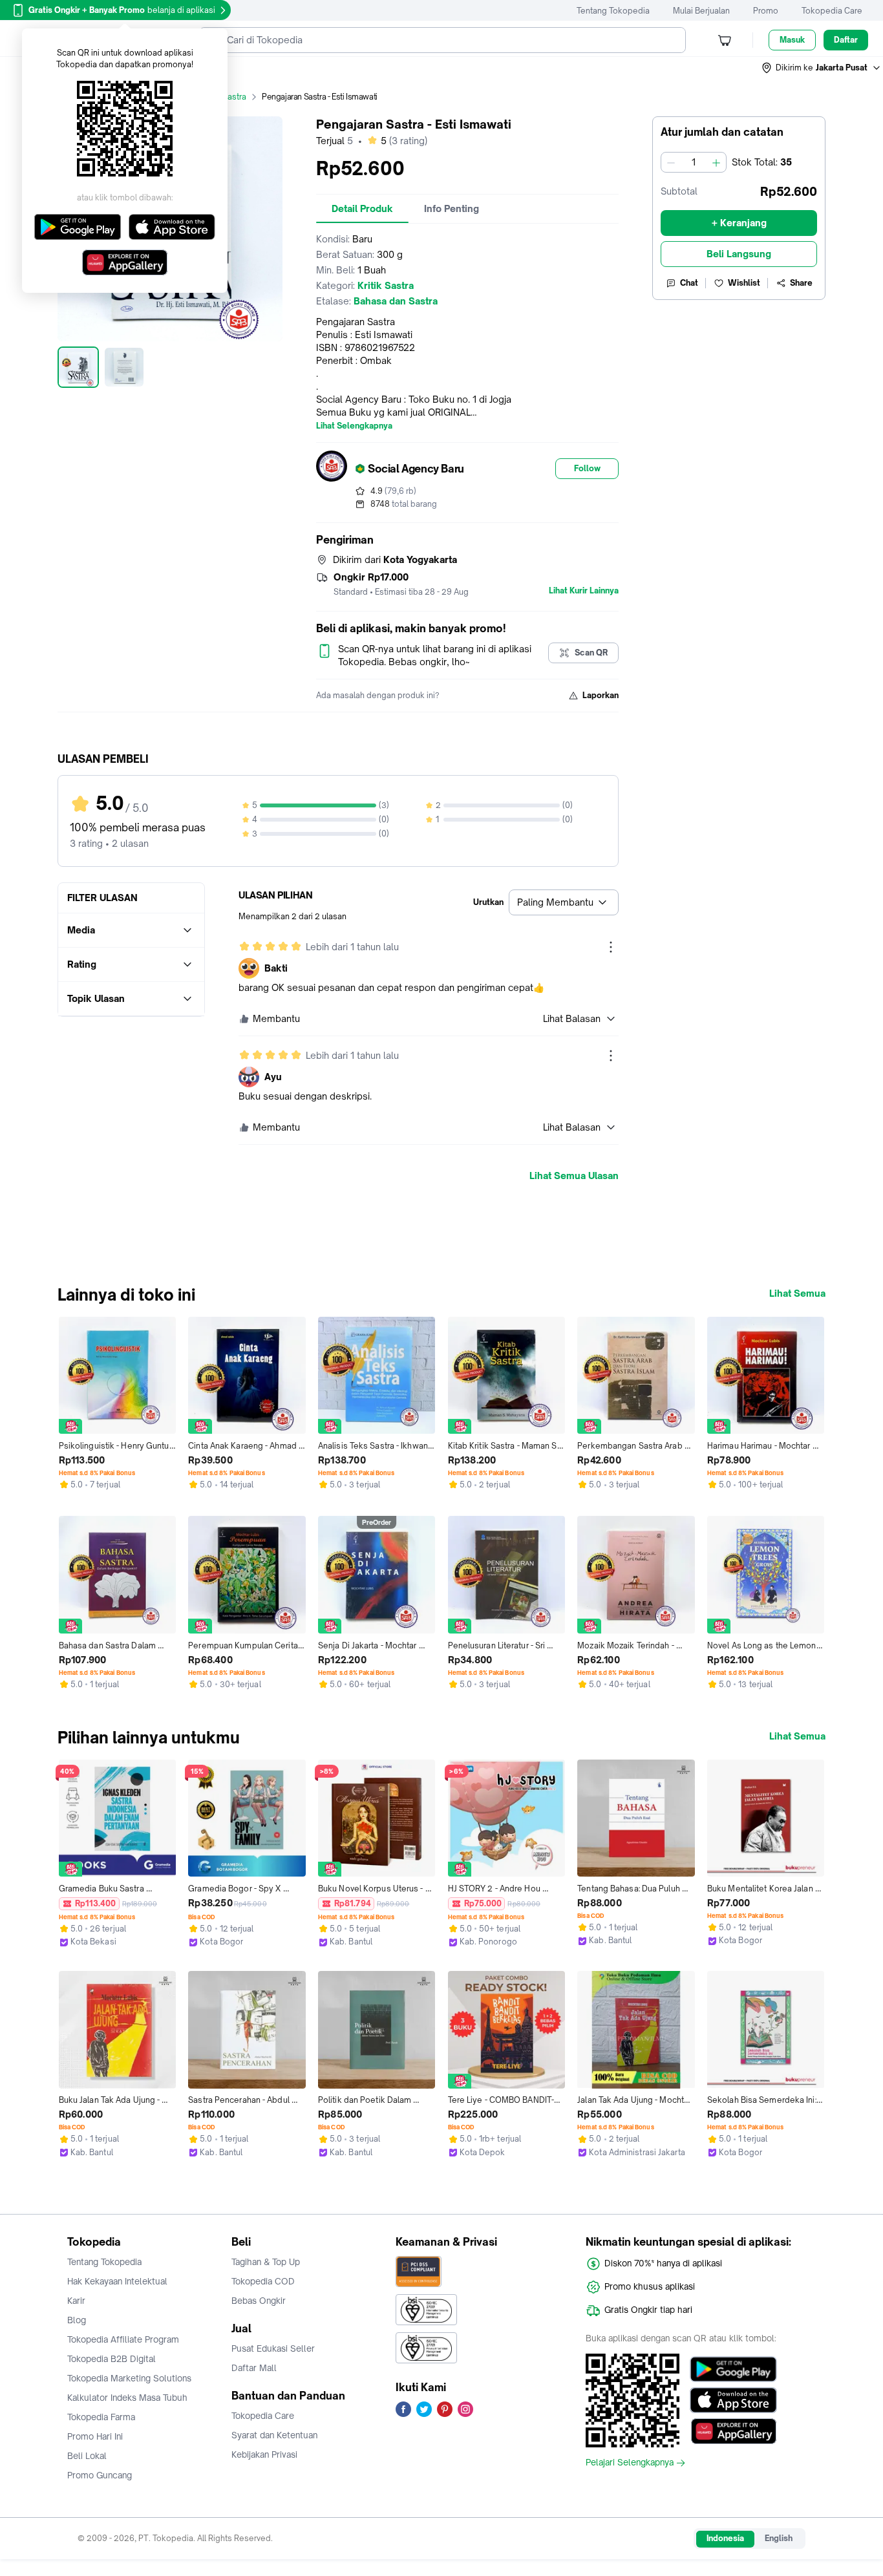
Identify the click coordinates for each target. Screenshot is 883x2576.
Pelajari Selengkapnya (630, 2463)
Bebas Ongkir (259, 2301)
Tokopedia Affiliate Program (123, 2339)
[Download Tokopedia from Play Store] (733, 2369)
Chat (689, 283)
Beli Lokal (87, 2456)
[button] (822, 68)
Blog (77, 2320)
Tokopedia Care (832, 11)
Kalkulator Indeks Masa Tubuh (127, 2398)
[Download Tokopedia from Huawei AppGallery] (733, 2431)
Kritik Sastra (224, 97)
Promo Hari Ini (95, 2436)
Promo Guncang (100, 2475)
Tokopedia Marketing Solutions (129, 2378)
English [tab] (779, 2538)
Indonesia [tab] (725, 2538)
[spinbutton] (694, 162)
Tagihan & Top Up (266, 2262)
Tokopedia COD (263, 2281)
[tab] (362, 209)
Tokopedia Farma (101, 2417)
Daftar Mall (254, 2368)
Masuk (792, 40)
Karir (76, 2301)
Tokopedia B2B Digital (112, 2359)
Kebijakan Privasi (264, 2454)
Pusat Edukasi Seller (273, 2348)
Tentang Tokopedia (613, 11)
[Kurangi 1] (671, 162)
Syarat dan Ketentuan (274, 2435)
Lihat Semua (797, 1293)
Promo (766, 11)
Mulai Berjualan (701, 11)
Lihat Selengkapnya (354, 426)
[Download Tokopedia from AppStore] (733, 2400)
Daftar (846, 40)
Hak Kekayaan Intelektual (117, 2281)
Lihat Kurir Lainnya (584, 591)
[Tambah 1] (716, 162)
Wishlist (744, 283)
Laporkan (601, 695)
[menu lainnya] (611, 947)
